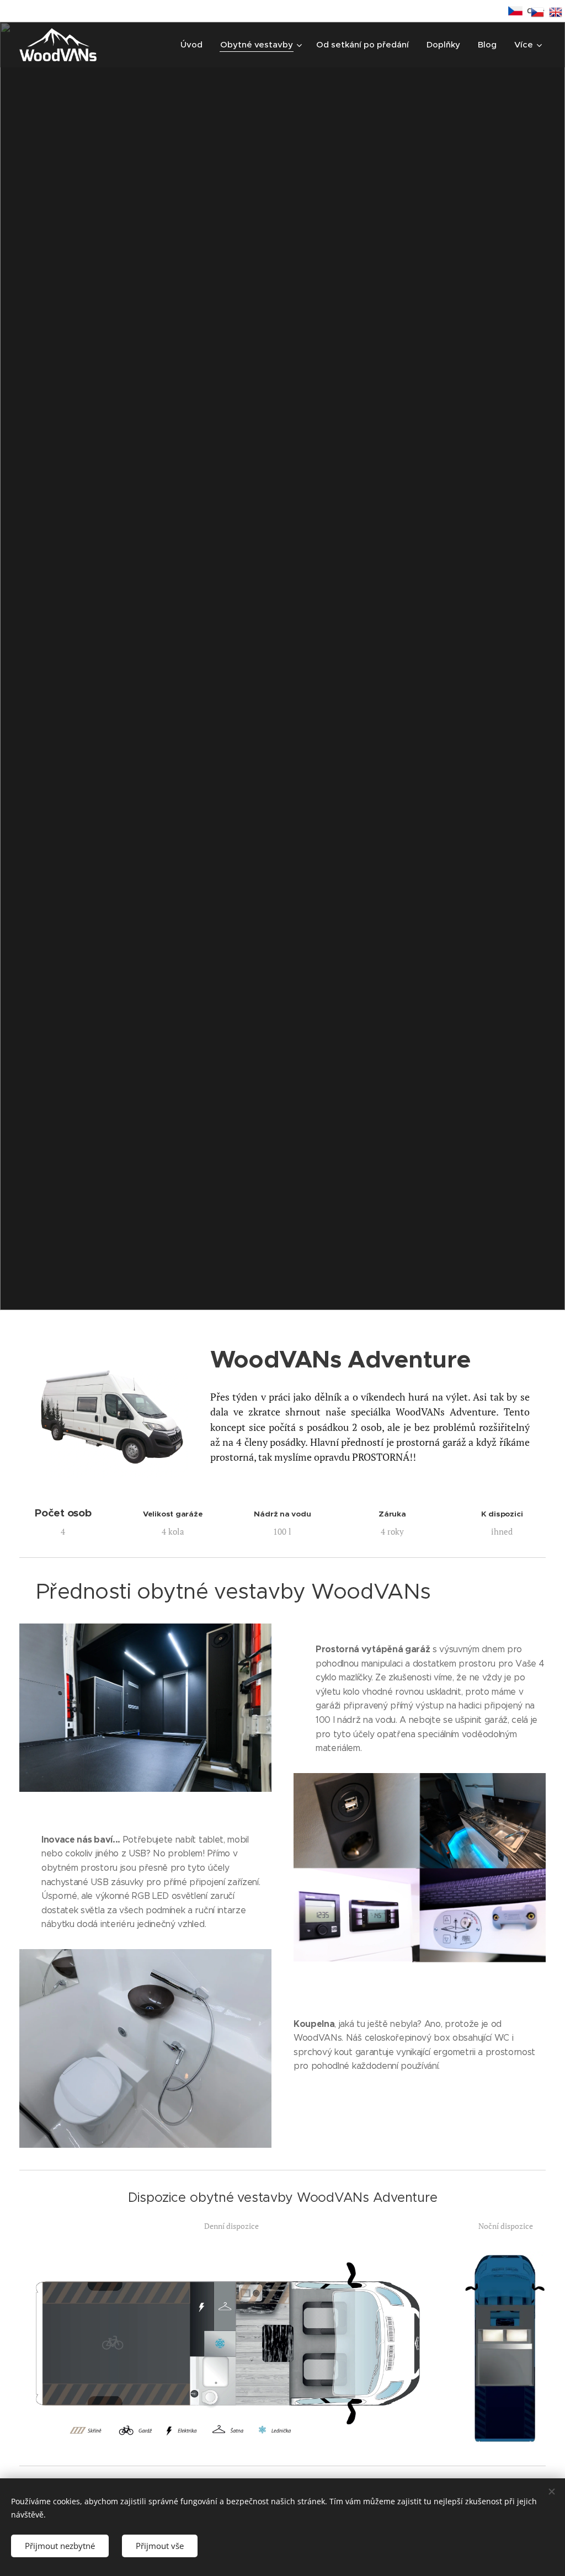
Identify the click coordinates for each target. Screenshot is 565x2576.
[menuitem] (194, 45)
